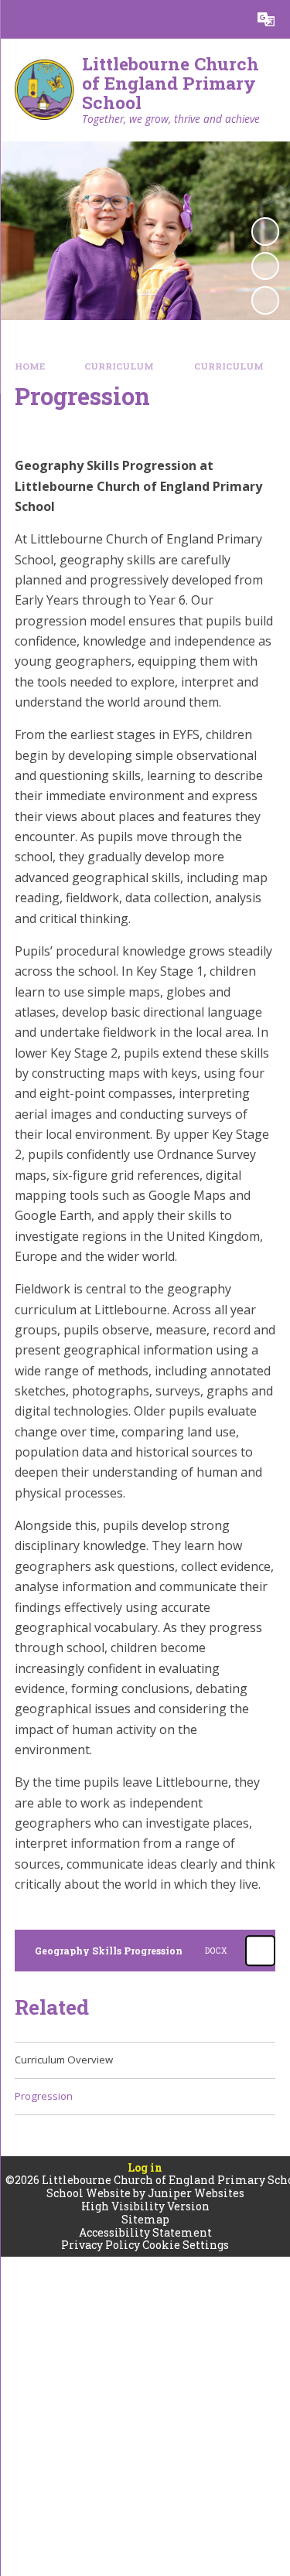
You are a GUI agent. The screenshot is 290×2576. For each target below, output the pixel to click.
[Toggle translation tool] (266, 19)
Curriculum (119, 366)
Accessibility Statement (145, 2232)
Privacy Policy (101, 2245)
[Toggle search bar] (227, 19)
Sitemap (145, 2219)
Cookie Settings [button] (186, 2245)
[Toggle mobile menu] (19, 19)
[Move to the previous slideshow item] (265, 266)
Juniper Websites (196, 2193)
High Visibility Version (145, 2206)
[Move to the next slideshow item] (265, 300)
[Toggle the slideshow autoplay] (265, 231)
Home (30, 366)
